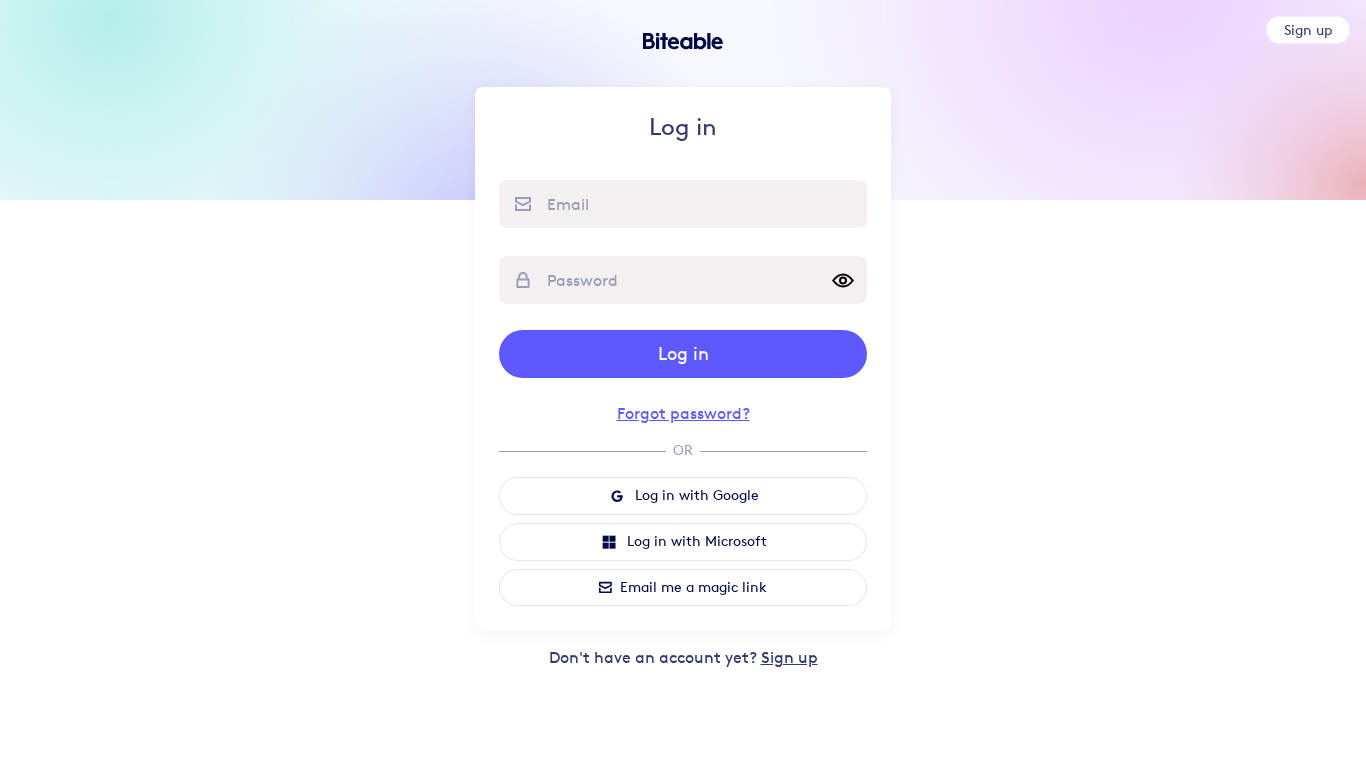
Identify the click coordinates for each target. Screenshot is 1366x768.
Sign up (789, 657)
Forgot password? (683, 413)
